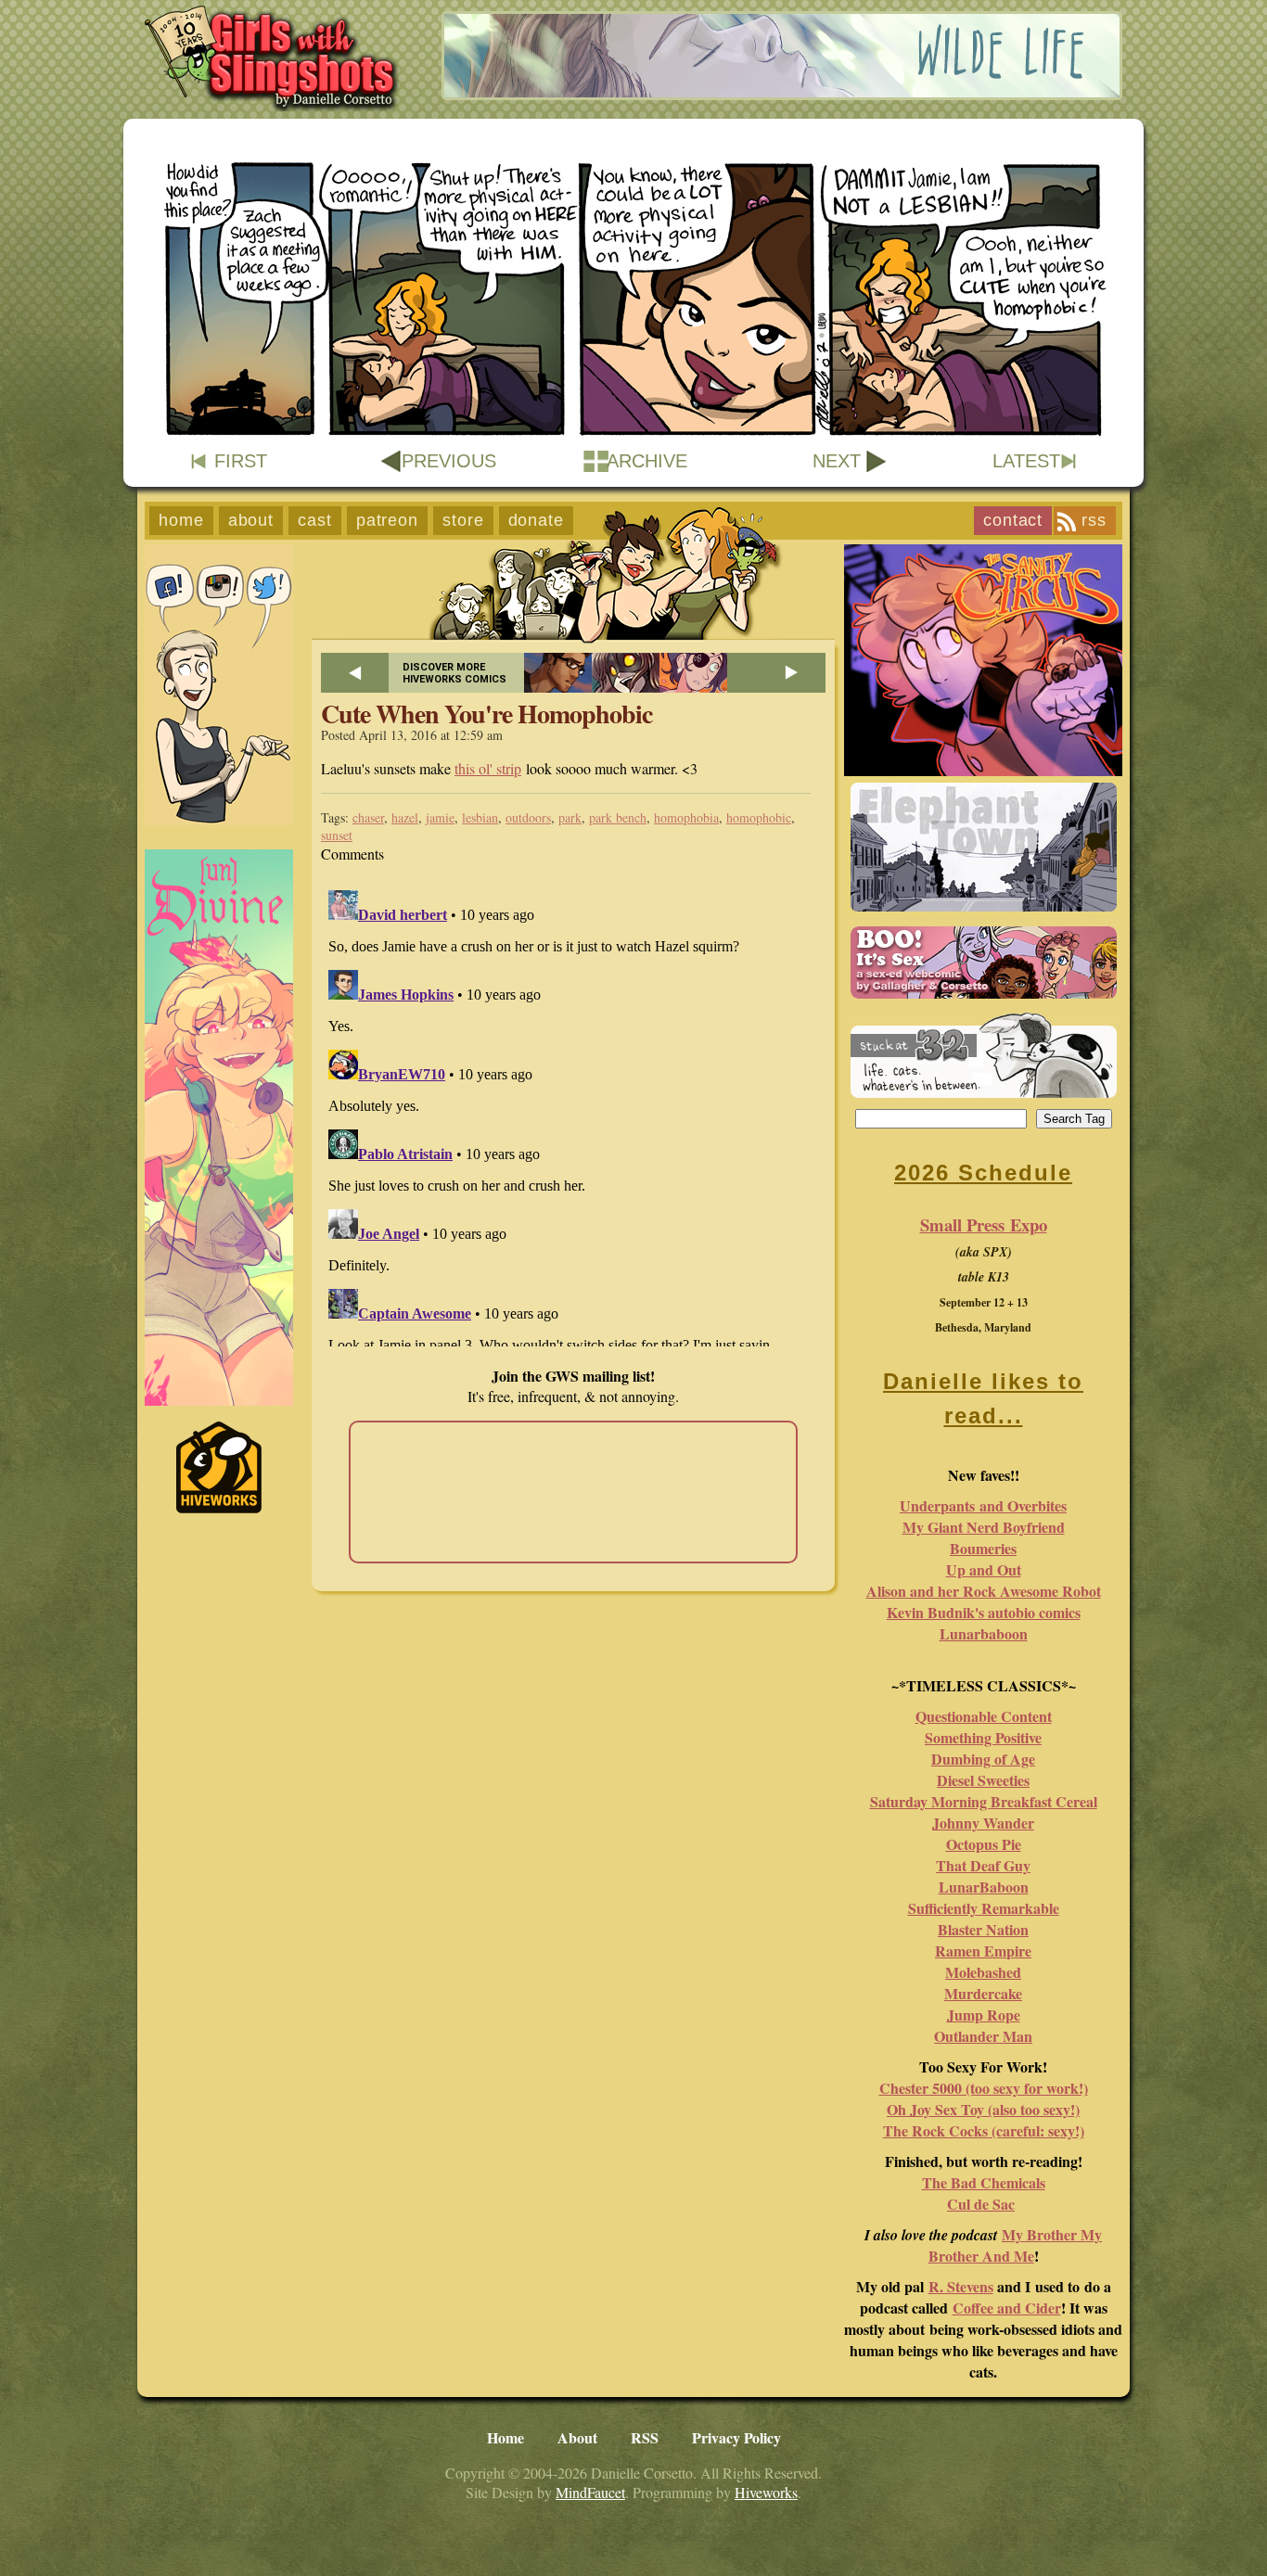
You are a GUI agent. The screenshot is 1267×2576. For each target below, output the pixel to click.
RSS (1094, 520)
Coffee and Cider (1007, 2308)
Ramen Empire (983, 1951)
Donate (536, 520)
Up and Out (984, 1569)
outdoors (528, 817)
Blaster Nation (983, 1929)
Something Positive (983, 1737)
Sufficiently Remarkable (984, 1908)
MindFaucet (590, 2492)
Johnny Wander (983, 1823)
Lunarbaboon (984, 1633)
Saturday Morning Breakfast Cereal (984, 1801)
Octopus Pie (984, 1844)
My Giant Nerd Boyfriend (984, 1527)
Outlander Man (983, 2036)
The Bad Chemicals (984, 2182)
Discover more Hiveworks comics (454, 673)
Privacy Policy (736, 2437)
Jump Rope (984, 2015)
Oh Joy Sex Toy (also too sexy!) (983, 2109)
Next (837, 461)
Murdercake (983, 1993)
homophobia (686, 817)
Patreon (387, 520)
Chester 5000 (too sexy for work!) (984, 2088)
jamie (440, 817)
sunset (337, 835)
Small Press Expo (984, 1224)
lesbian (480, 817)
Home (181, 520)
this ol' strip (488, 768)
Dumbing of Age (983, 1759)
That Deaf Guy (983, 1865)
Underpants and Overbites (983, 1505)
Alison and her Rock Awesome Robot (984, 1591)
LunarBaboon (984, 1887)
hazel (405, 817)
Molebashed (983, 1972)
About (251, 520)
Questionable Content (984, 1716)
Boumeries (983, 1548)
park (570, 817)
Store (463, 520)
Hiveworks (766, 2492)
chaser (368, 817)
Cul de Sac (981, 2204)
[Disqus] (573, 1115)
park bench (618, 817)
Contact (1013, 520)
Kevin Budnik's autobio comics (984, 1612)
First (241, 461)
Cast (315, 520)
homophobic (759, 817)
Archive (647, 461)
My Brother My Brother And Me (1016, 2245)
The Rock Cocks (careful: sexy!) (984, 2130)
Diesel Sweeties (983, 1780)
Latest (1026, 461)
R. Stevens (961, 2286)
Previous (449, 461)
